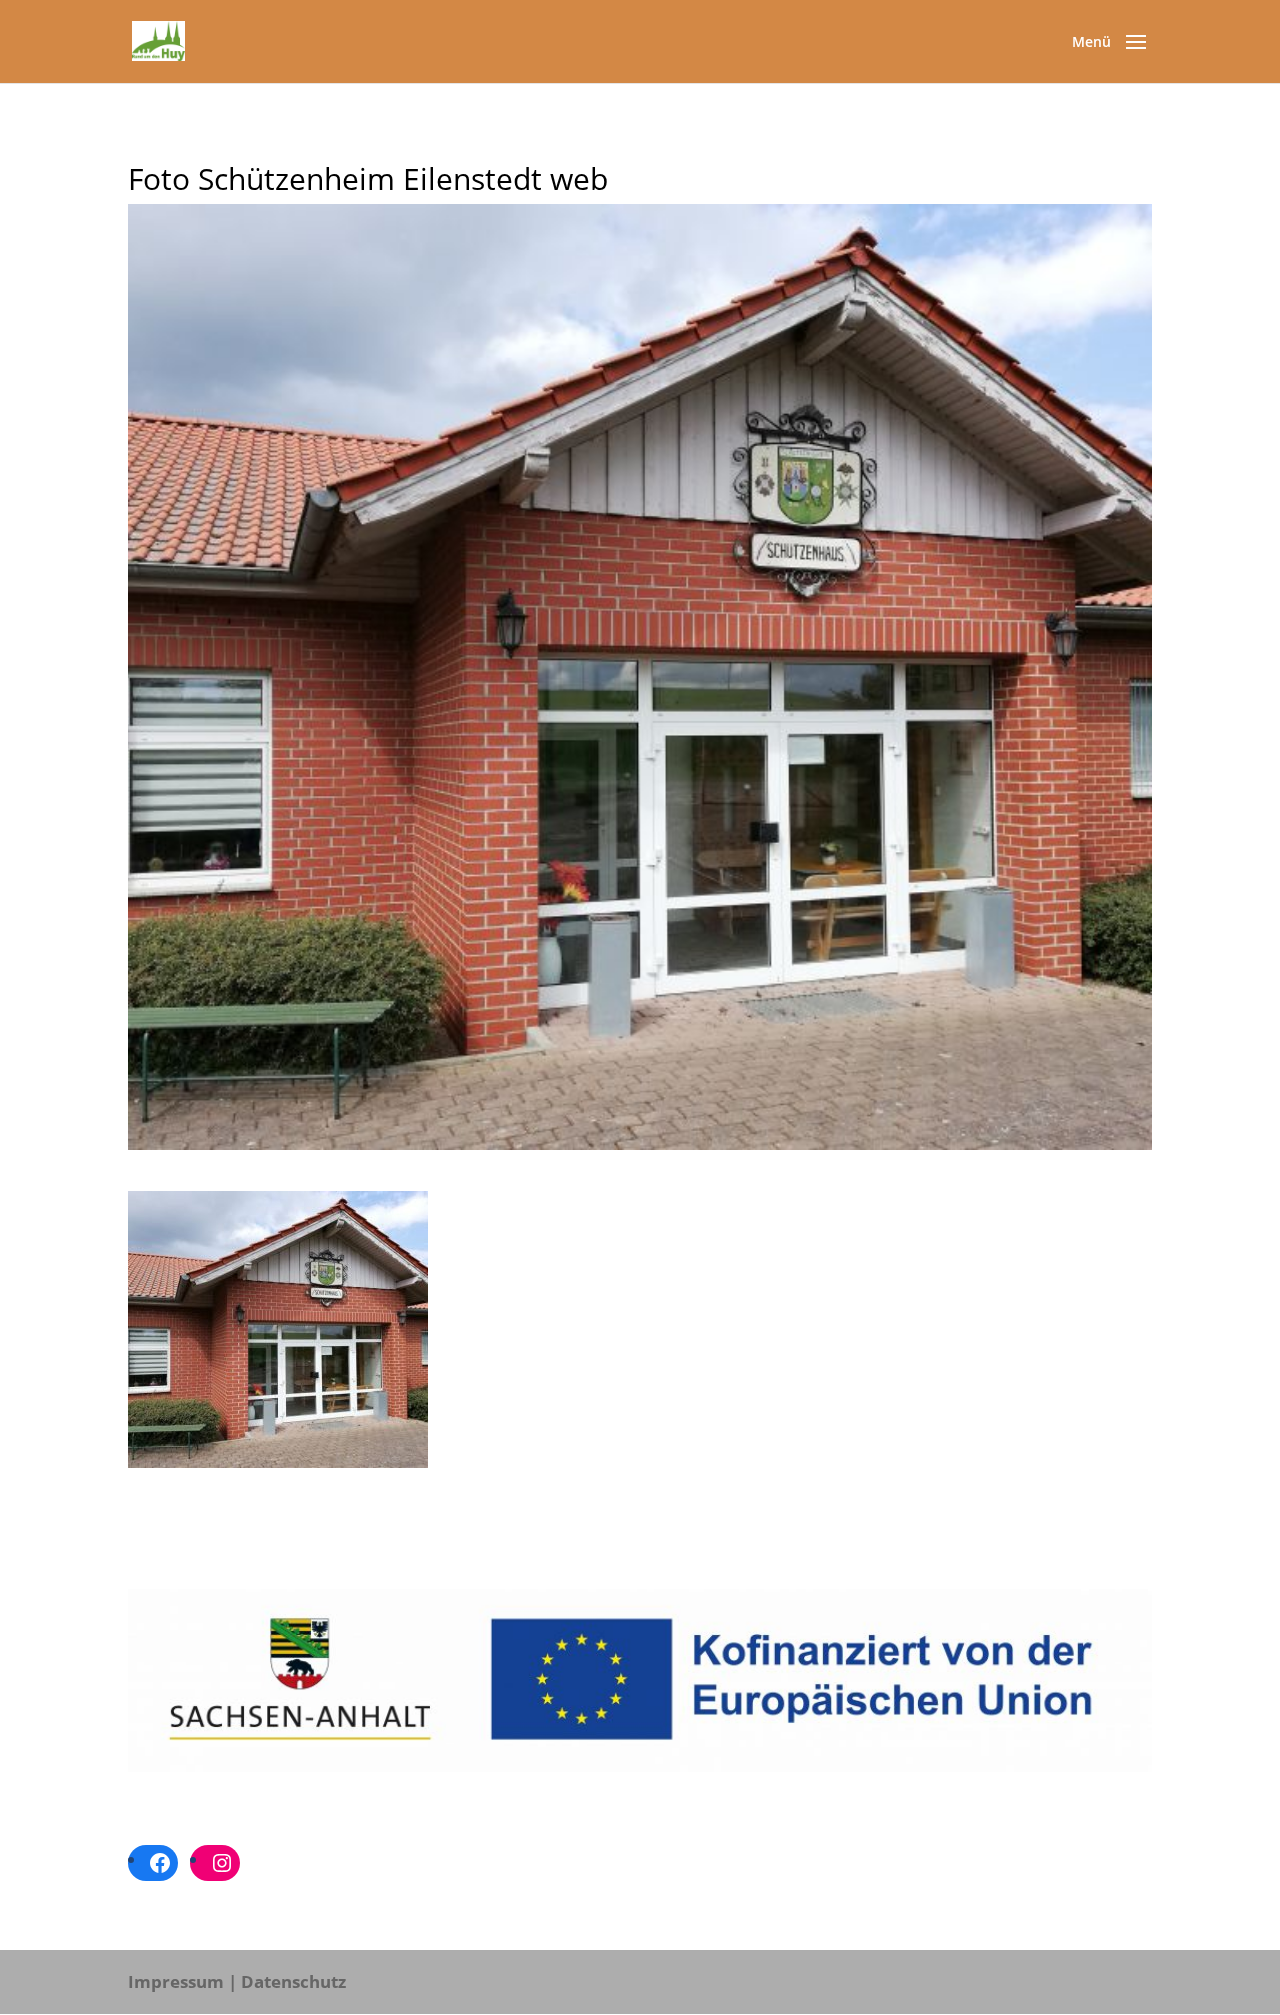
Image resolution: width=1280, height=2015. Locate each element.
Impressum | (182, 1981)
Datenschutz (293, 1981)
